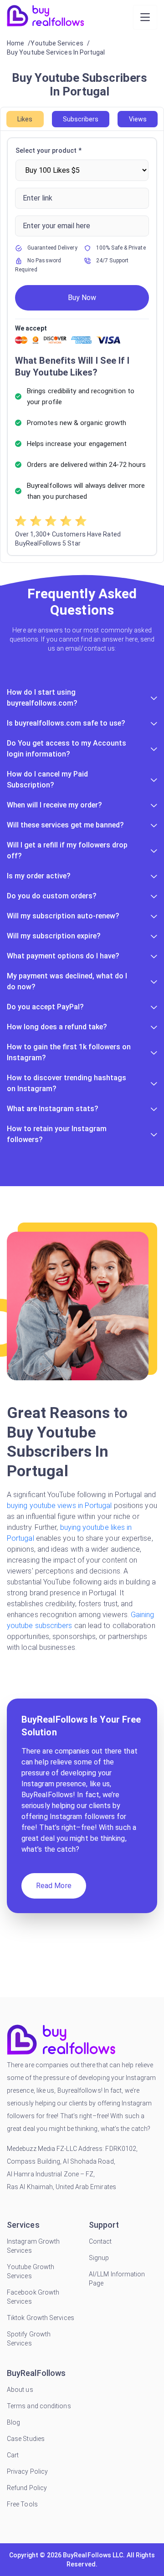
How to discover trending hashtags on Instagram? (67, 1083)
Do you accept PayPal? (45, 1007)
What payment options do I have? (63, 956)
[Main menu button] (145, 17)
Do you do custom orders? (52, 896)
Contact (100, 2241)
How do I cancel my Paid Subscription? (47, 779)
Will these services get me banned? (65, 825)
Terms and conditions (39, 2406)
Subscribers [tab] (81, 119)
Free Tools (22, 2504)
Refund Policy (27, 2488)
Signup (99, 2258)
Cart (13, 2455)
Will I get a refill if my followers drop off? (67, 850)
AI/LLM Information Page (117, 2279)
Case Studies (26, 2439)
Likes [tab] (25, 119)
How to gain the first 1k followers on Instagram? (69, 1052)
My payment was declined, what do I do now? (67, 981)
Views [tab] (138, 119)
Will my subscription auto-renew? (63, 916)
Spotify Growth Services (29, 2339)
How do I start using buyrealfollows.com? (42, 698)
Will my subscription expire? (54, 936)
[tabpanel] (82, 347)
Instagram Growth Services (33, 2246)
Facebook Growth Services (33, 2297)
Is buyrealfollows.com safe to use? (66, 723)
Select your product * (49, 150)
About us (20, 2390)
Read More (54, 1886)
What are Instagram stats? (53, 1109)
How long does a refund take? (57, 1027)
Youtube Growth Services (31, 2271)
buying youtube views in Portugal (60, 1506)
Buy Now (82, 298)
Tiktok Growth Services (41, 2318)
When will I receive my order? (54, 805)
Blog (13, 2422)
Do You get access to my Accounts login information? (67, 749)
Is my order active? (39, 876)
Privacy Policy (27, 2471)
